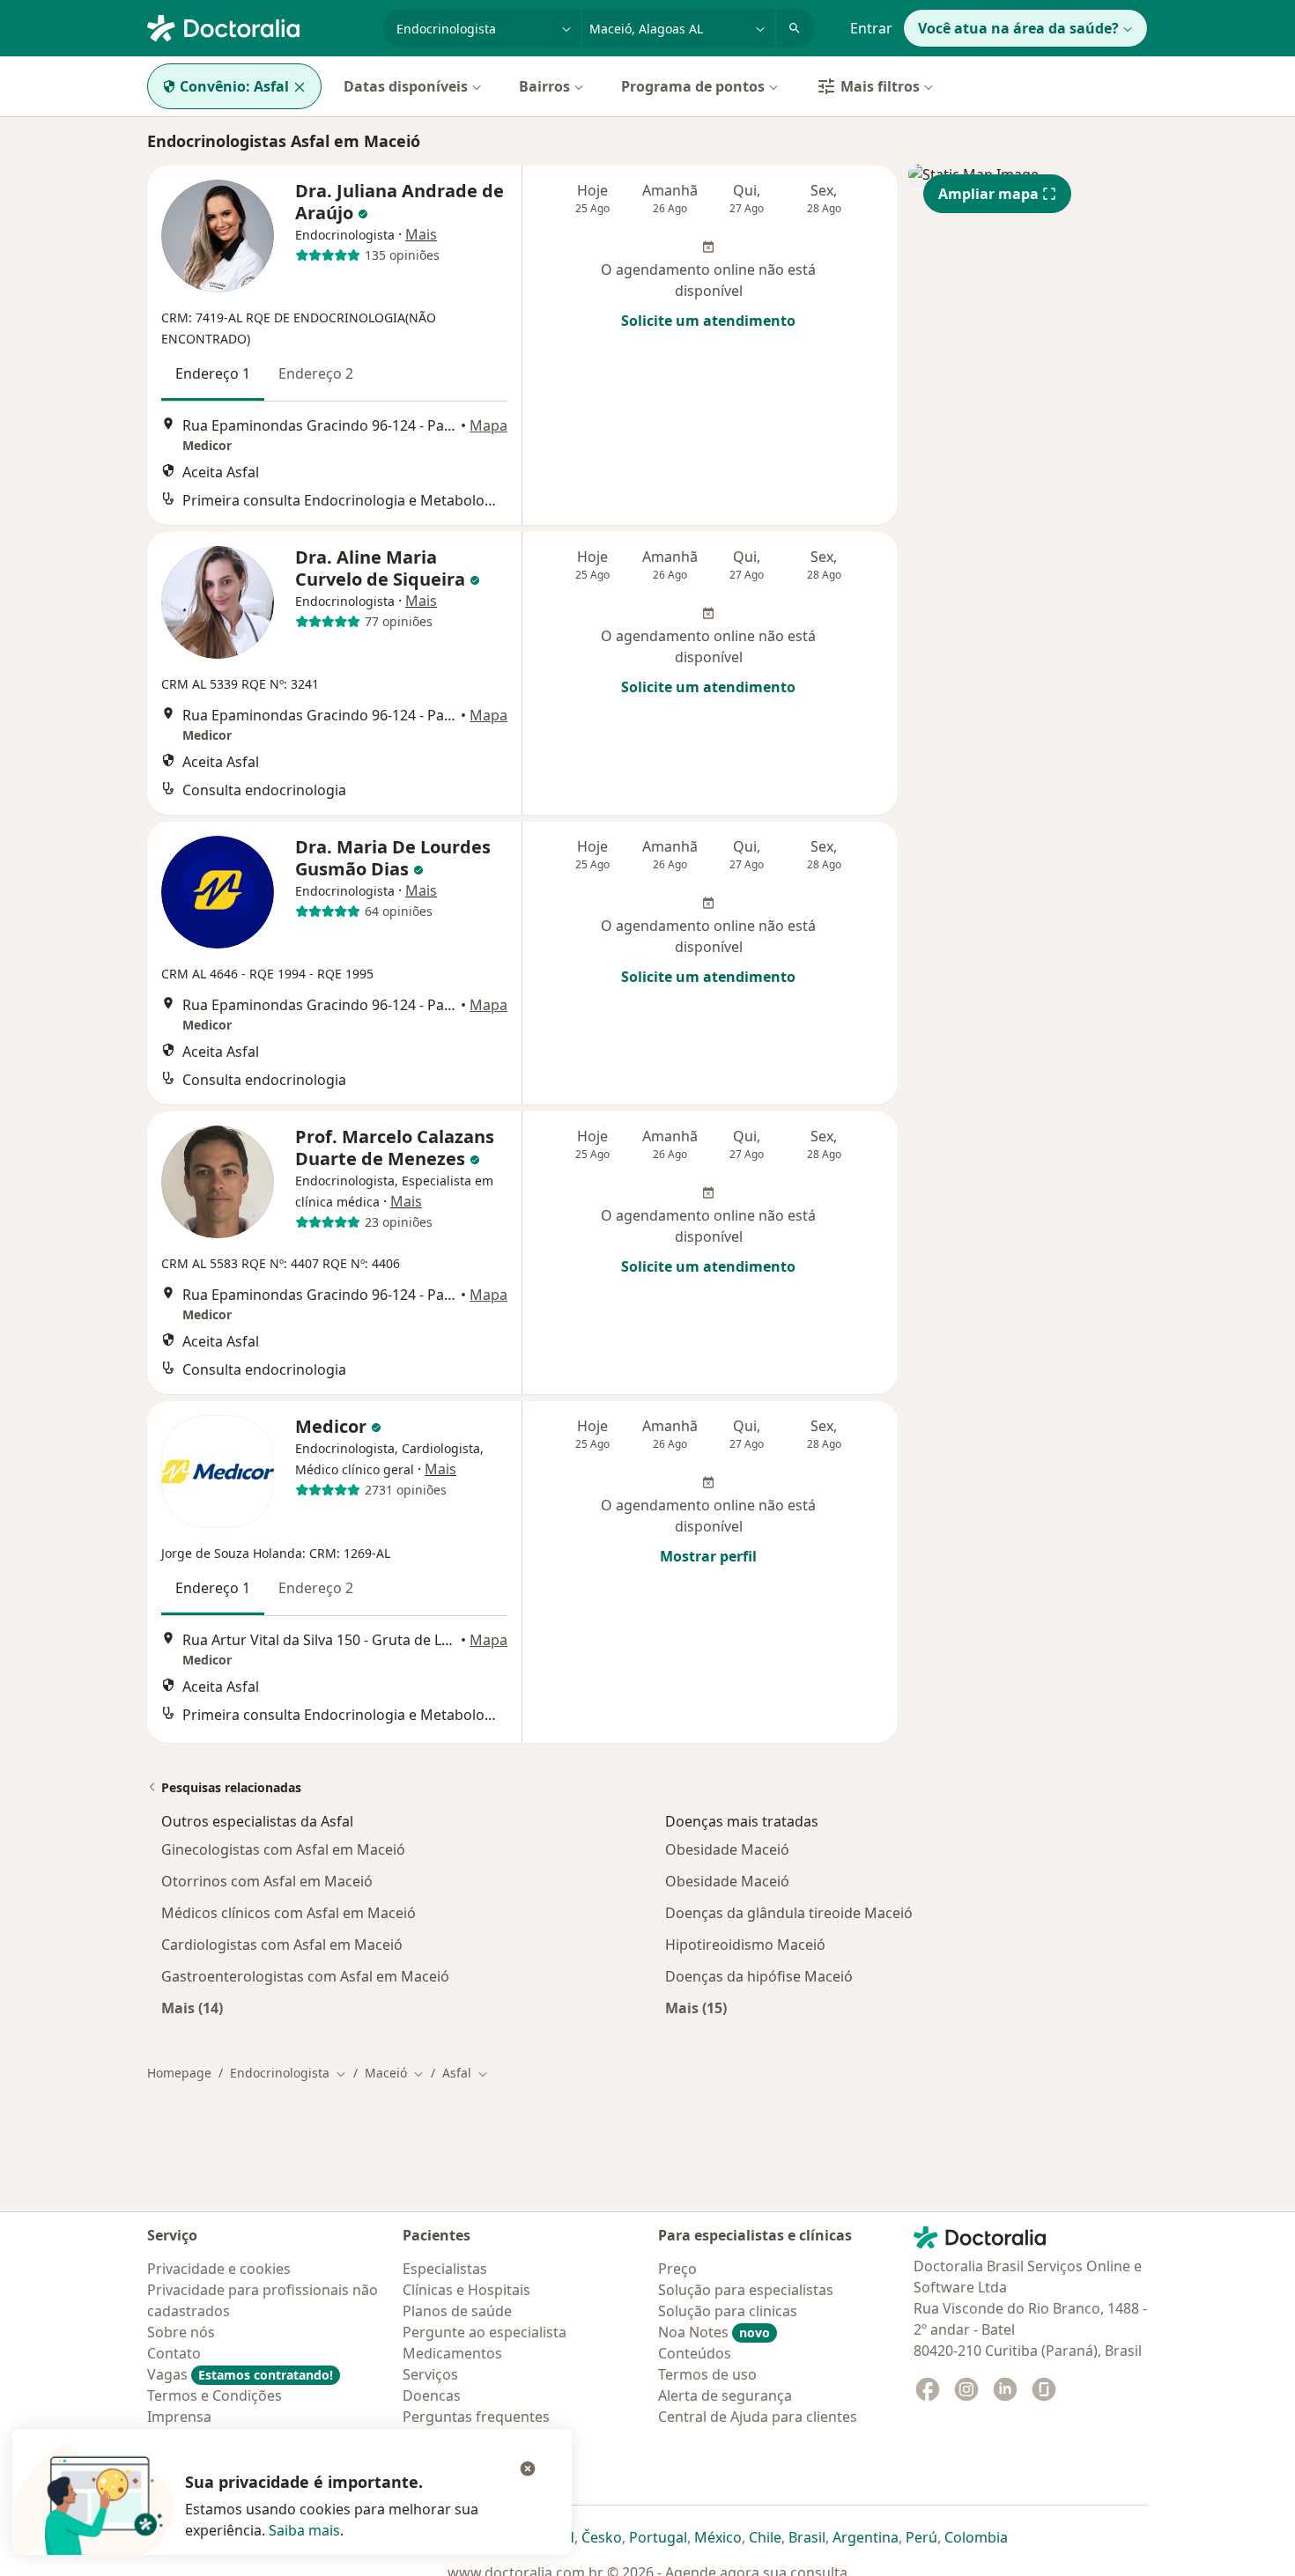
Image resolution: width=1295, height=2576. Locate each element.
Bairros (544, 86)
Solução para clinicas (728, 2311)
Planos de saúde (457, 2311)
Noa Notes (714, 2332)
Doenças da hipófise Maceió (759, 1976)
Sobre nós (181, 2332)
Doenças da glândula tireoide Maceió (789, 1913)
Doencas (432, 2395)
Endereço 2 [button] (316, 373)
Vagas (240, 2374)
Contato (174, 2353)
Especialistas (445, 2269)
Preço (677, 2269)
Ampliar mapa (988, 194)
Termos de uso (707, 2374)
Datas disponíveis (406, 86)
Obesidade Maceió (727, 1849)
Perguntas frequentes (476, 2417)
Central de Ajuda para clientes (758, 2417)
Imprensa (179, 2417)
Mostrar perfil (708, 1556)
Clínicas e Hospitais (466, 2290)
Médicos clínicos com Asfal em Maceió (289, 1913)
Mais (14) (192, 2008)
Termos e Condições (215, 2395)
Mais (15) (696, 2008)
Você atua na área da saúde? (1018, 28)
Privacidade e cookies (219, 2269)
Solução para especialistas (746, 2290)
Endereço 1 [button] (213, 373)
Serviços (430, 2374)
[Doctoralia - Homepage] (258, 26)
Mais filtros (880, 86)
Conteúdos (695, 2353)
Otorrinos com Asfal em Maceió (267, 1881)
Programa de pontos (693, 86)
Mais (421, 234)
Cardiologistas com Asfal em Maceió (282, 1945)
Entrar (871, 28)
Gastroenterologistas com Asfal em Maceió (305, 1976)
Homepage (179, 2073)
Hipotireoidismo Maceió (745, 1945)
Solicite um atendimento (708, 321)
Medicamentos (452, 2353)
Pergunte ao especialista (485, 2332)
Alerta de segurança (725, 2395)
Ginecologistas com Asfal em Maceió (283, 1849)
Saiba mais (304, 2530)
